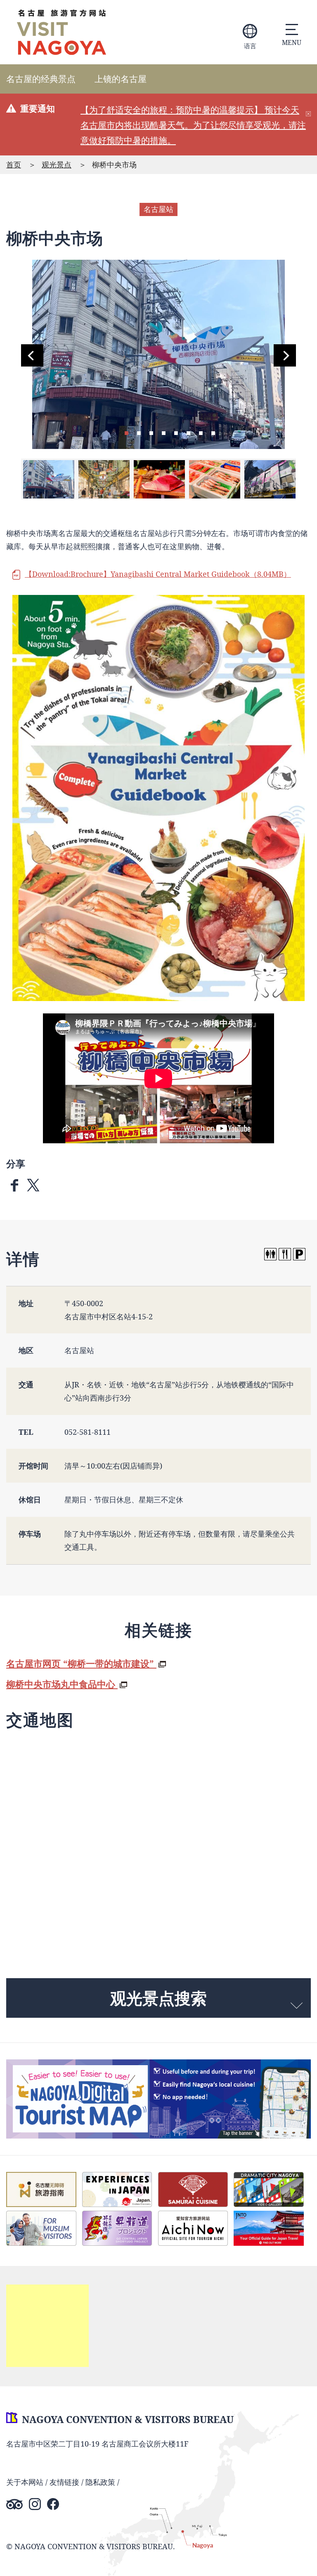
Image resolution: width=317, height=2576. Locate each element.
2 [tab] (139, 432)
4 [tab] (163, 432)
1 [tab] (126, 432)
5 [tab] (176, 432)
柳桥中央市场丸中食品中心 (62, 1684)
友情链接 (64, 2482)
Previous (32, 355)
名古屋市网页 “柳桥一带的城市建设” (81, 1663)
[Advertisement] (47, 2326)
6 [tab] (188, 432)
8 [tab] (213, 432)
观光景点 (57, 165)
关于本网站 (25, 2482)
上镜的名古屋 (121, 79)
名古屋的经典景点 (41, 79)
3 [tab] (151, 432)
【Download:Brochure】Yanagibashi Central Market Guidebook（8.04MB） (158, 574)
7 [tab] (201, 432)
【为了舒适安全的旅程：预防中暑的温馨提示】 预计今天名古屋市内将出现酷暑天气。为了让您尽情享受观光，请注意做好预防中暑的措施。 (193, 125)
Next (285, 355)
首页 (14, 165)
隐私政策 (100, 2482)
